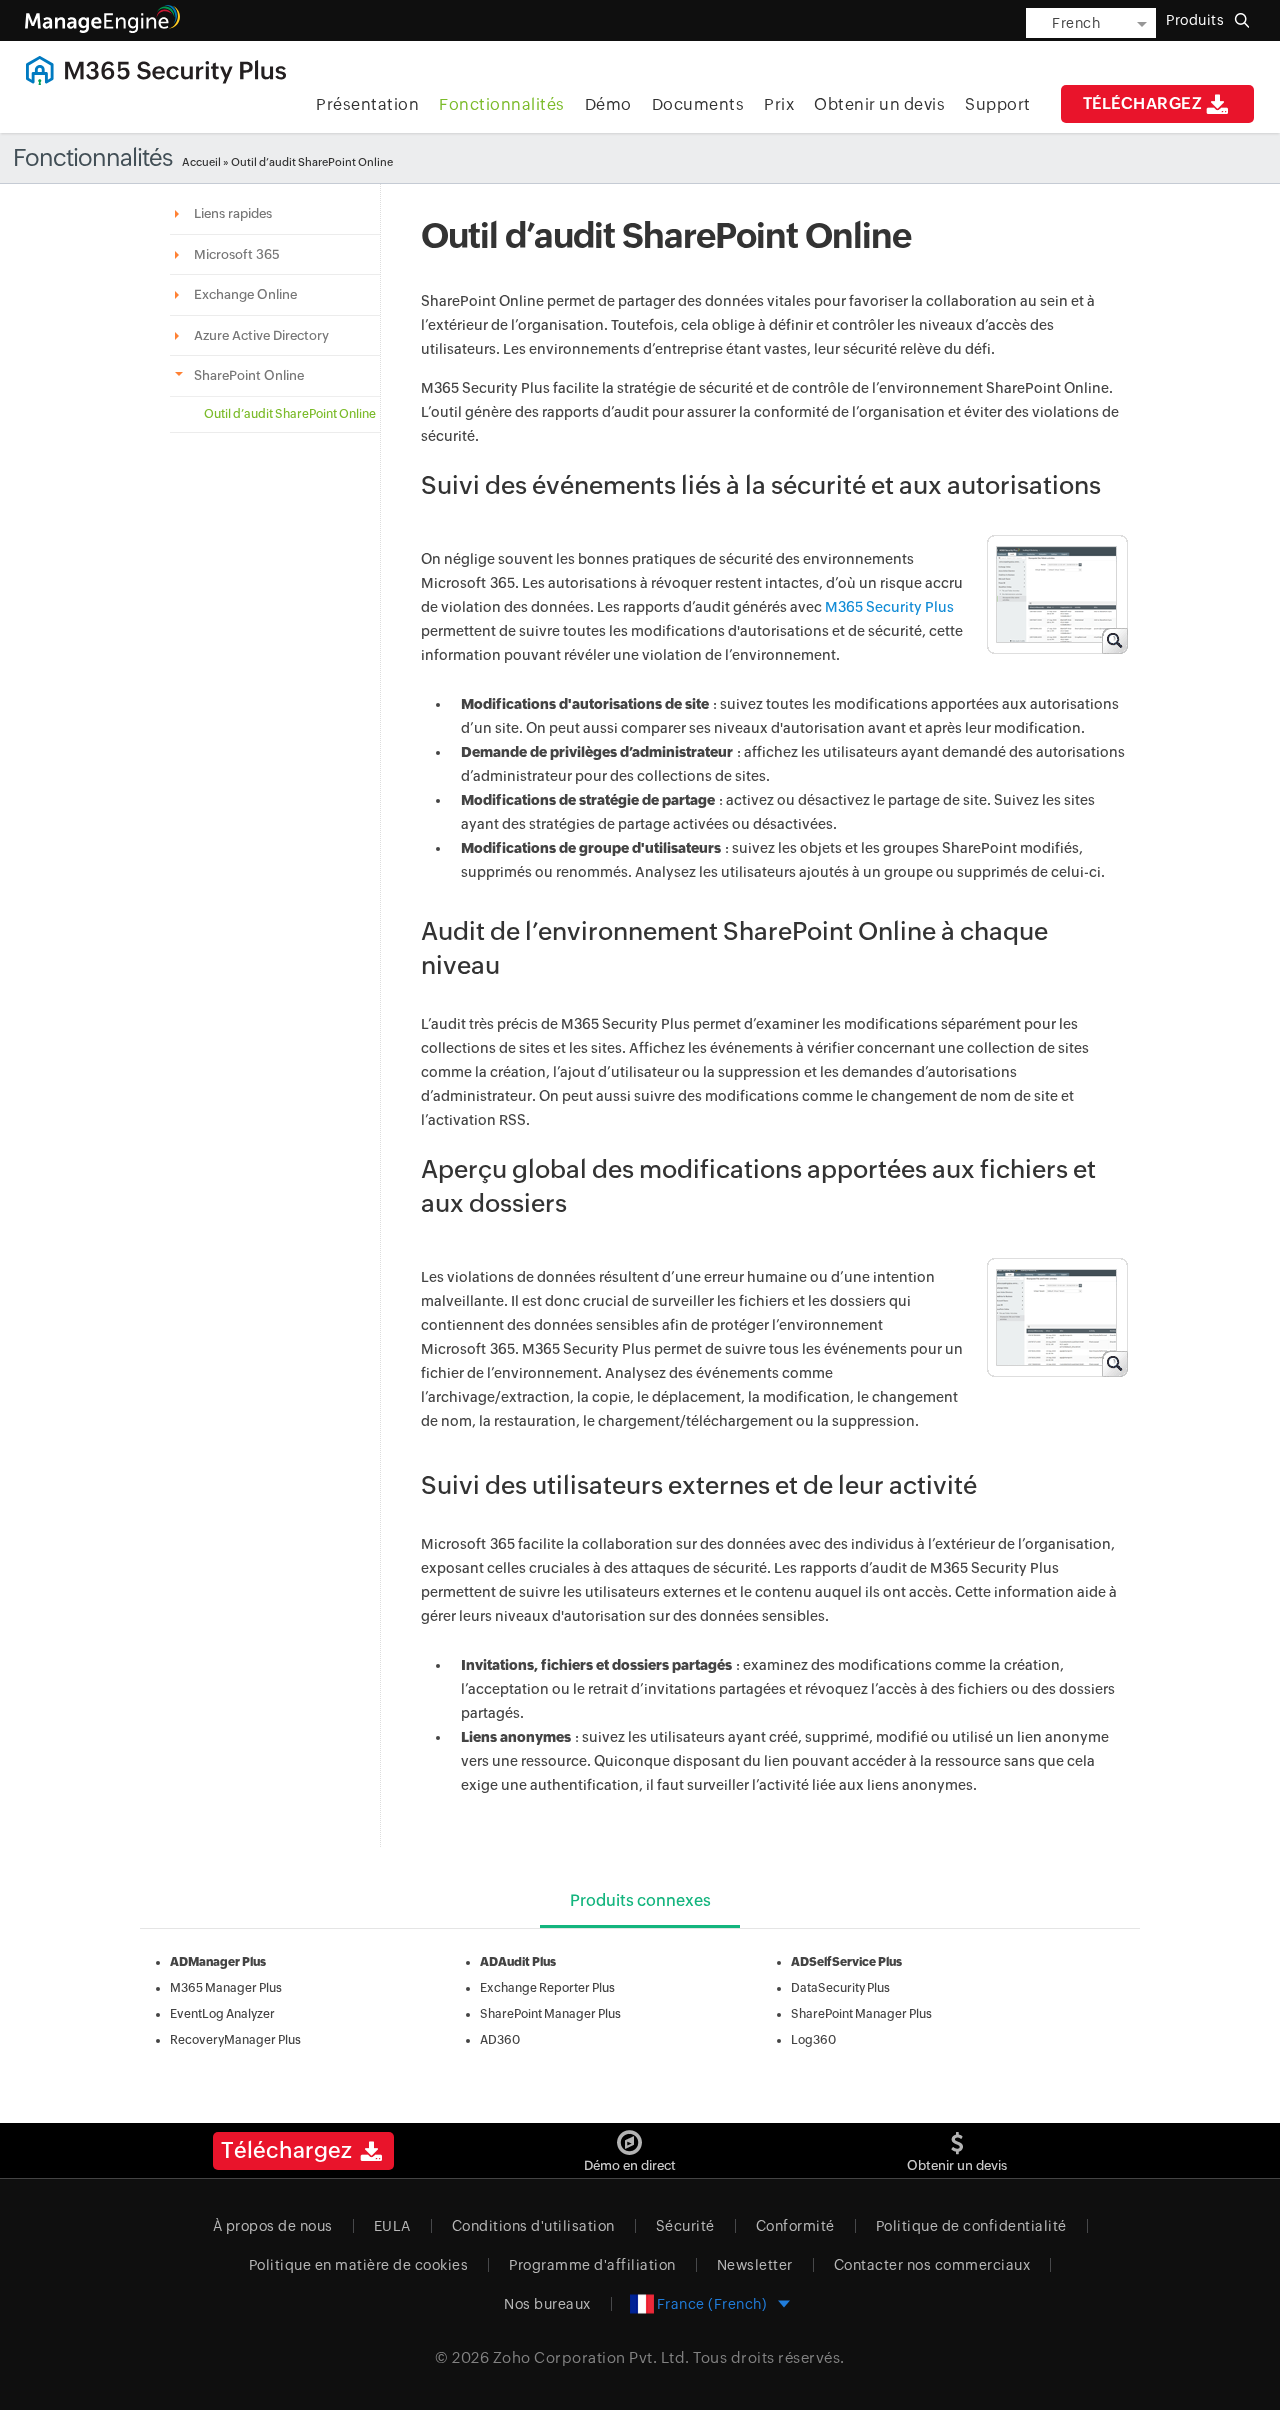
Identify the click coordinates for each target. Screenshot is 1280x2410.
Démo (608, 104)
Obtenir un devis (879, 104)
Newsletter (755, 2265)
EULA (392, 2226)
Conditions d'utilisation (533, 2226)
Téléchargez (1143, 103)
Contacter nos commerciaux (932, 2265)
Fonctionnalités (502, 104)
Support (998, 104)
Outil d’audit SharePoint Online (290, 414)
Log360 (813, 2040)
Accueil (201, 162)
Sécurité (685, 2226)
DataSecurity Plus (840, 1988)
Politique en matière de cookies (359, 2265)
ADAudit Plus (518, 1962)
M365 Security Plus (889, 607)
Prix (779, 104)
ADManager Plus (218, 1962)
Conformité (795, 2226)
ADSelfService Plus (846, 1962)
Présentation (367, 104)
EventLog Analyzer (222, 2014)
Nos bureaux (547, 2304)
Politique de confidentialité (971, 2226)
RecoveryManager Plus (235, 2040)
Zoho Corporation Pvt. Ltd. (591, 2357)
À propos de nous (273, 2226)
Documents (698, 104)
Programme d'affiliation (592, 2265)
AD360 (500, 2040)
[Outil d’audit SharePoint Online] (1048, 601)
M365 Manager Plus (226, 1988)
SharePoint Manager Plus (550, 2014)
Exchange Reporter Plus (547, 1988)
